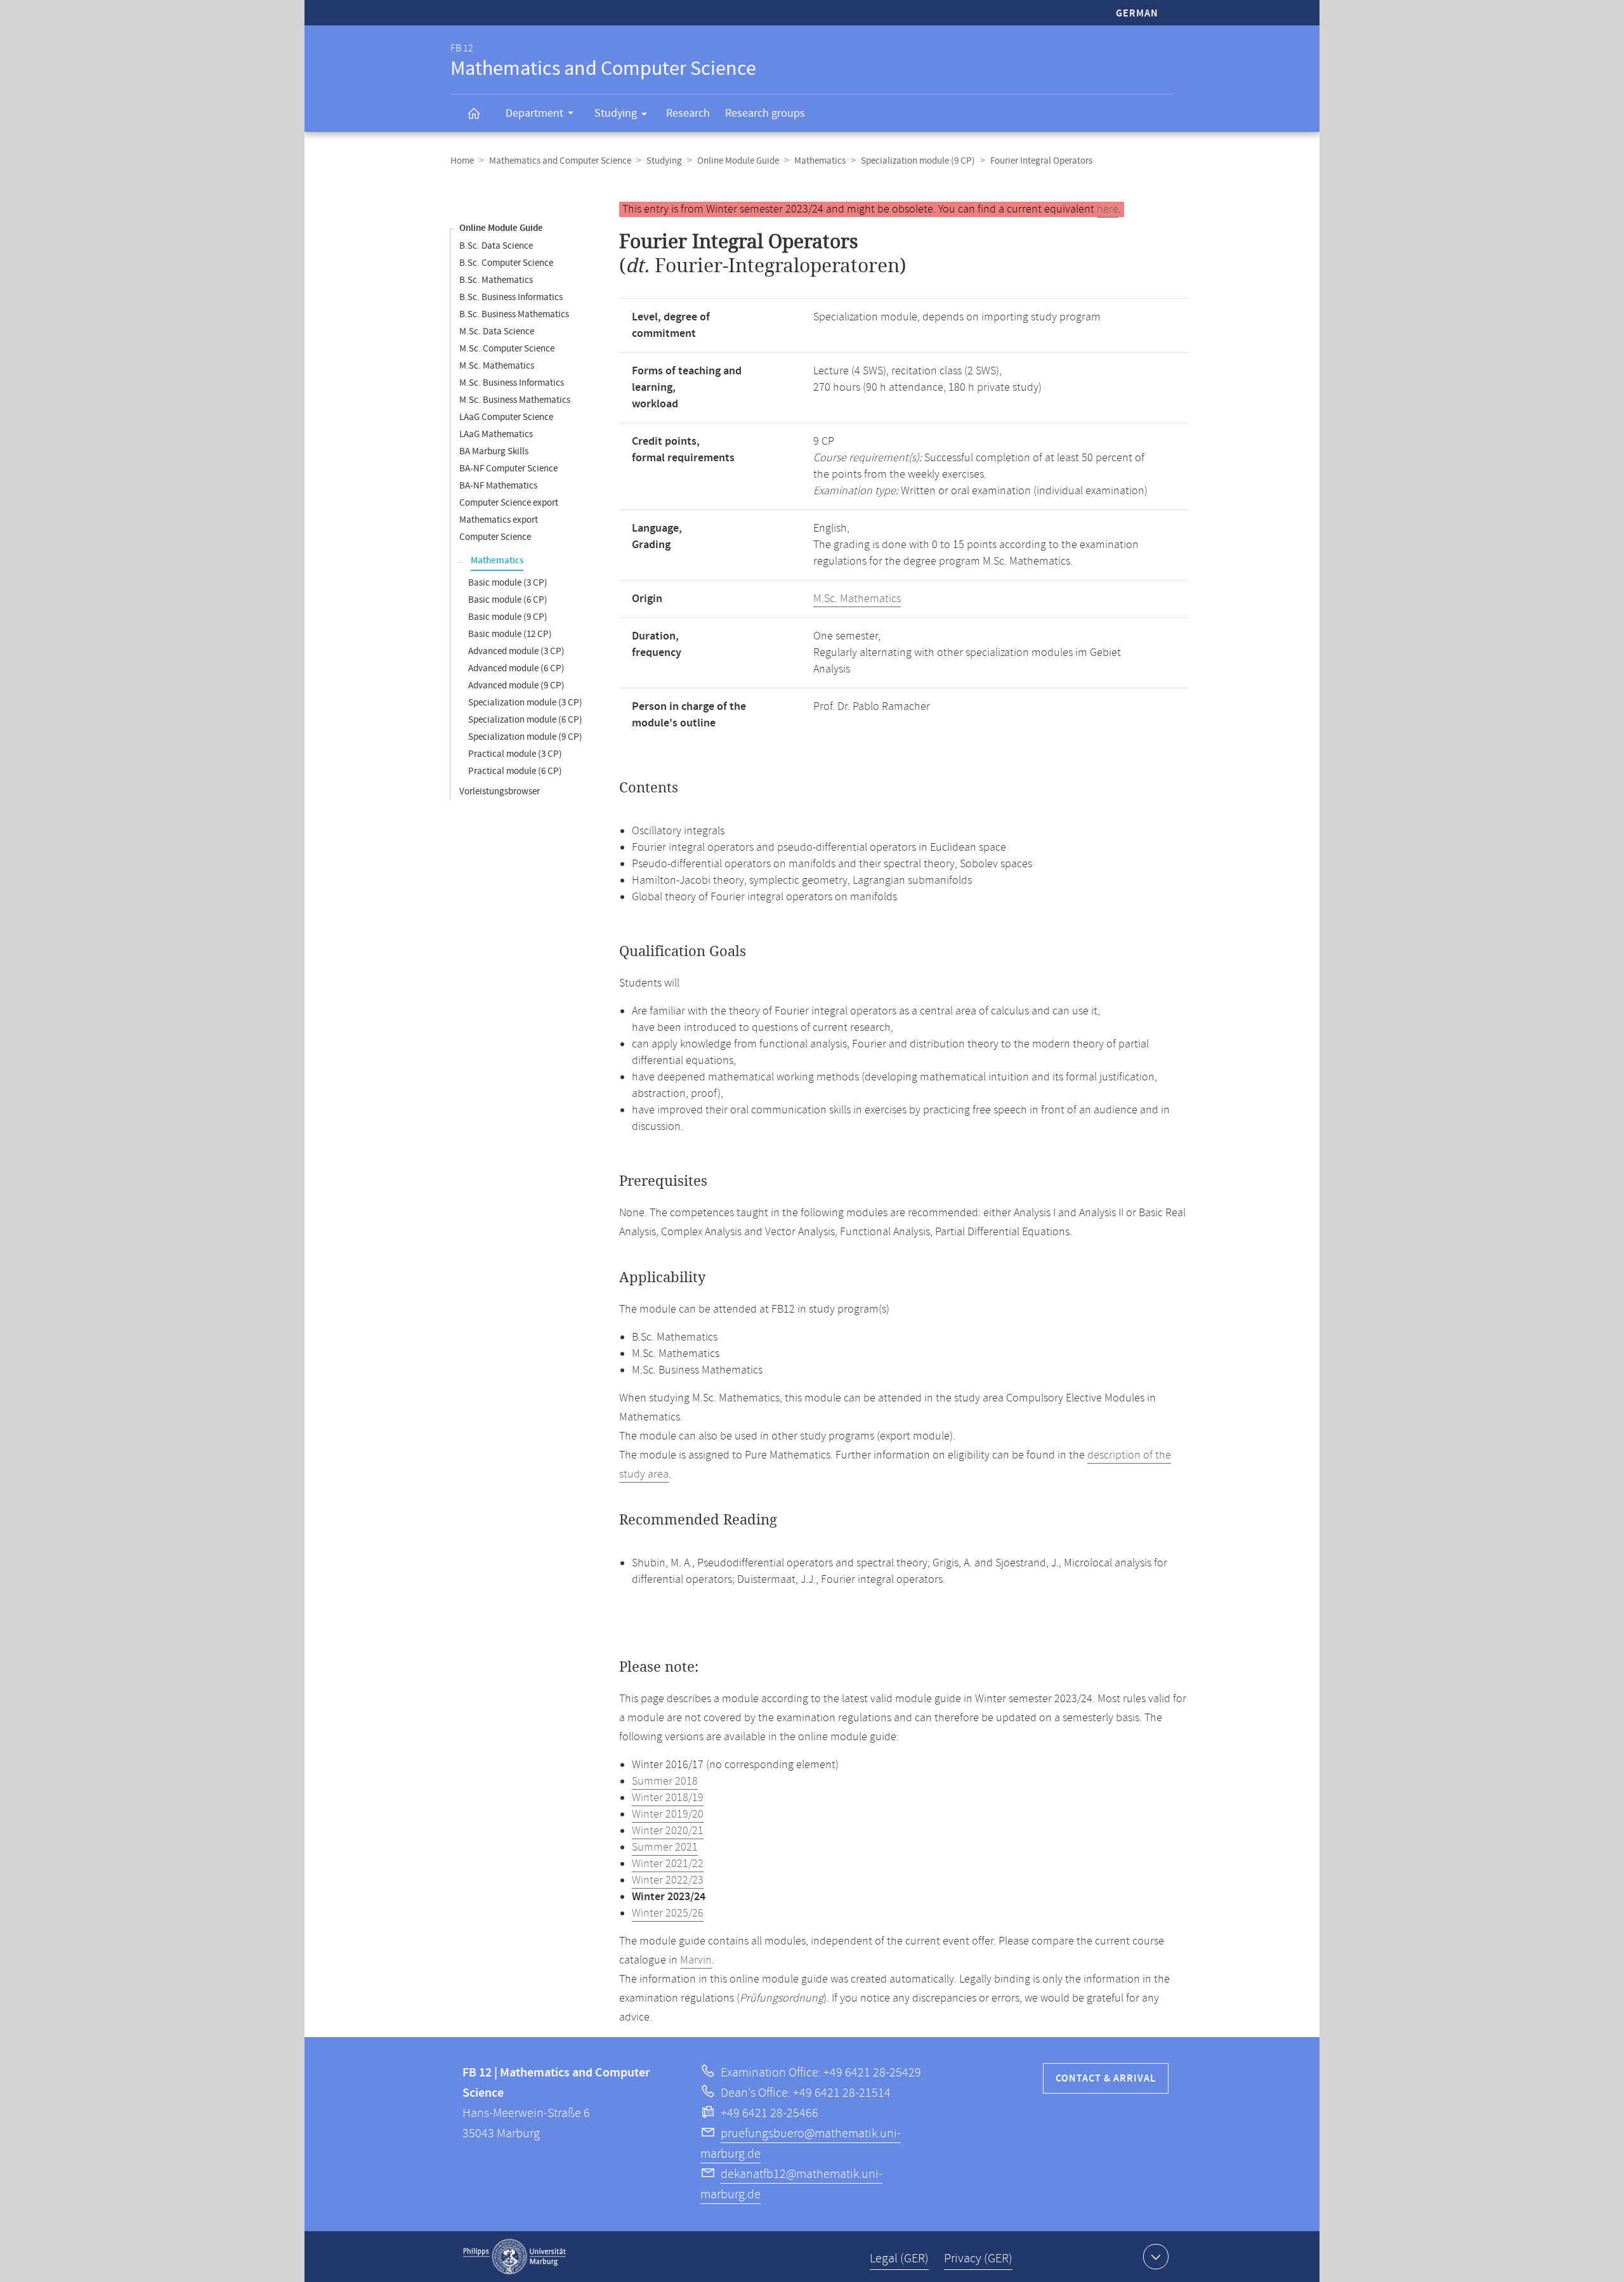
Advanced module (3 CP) (516, 651)
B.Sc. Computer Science (506, 263)
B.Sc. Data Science (496, 246)
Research (688, 113)
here (1108, 209)
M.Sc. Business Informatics (512, 383)
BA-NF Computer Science (508, 469)
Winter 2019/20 (668, 1814)
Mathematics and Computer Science (560, 161)
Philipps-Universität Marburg (514, 2257)
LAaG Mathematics (496, 434)
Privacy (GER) (978, 2259)
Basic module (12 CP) (510, 634)
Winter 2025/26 (668, 1913)
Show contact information (1156, 2257)
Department (534, 113)
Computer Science (495, 537)
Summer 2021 (665, 1847)
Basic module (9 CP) (508, 617)
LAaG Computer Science (506, 417)
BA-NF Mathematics (498, 486)
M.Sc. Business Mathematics (515, 400)
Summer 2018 (665, 1781)
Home (462, 161)
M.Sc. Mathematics (497, 366)
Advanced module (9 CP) (516, 685)
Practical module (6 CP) (515, 771)
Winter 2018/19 (668, 1798)
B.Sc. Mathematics (496, 280)
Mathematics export (499, 520)
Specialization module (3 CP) (525, 703)
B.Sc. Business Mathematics (514, 314)
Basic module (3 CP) (508, 583)
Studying (616, 113)
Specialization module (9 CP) (918, 161)
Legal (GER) (899, 2259)
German (1137, 14)
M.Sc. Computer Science (507, 349)
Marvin (696, 1960)
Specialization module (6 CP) (525, 720)
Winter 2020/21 (668, 1831)
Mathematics (820, 161)
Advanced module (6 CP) (516, 668)
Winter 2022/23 (668, 1880)
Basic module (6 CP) (508, 600)
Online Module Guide (738, 161)
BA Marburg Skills (494, 451)
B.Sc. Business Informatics (511, 297)
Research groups (765, 113)
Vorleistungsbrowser (500, 791)
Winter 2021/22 (668, 1864)
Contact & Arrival (1106, 2079)
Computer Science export (509, 503)
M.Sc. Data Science (497, 331)
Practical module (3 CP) (515, 754)
